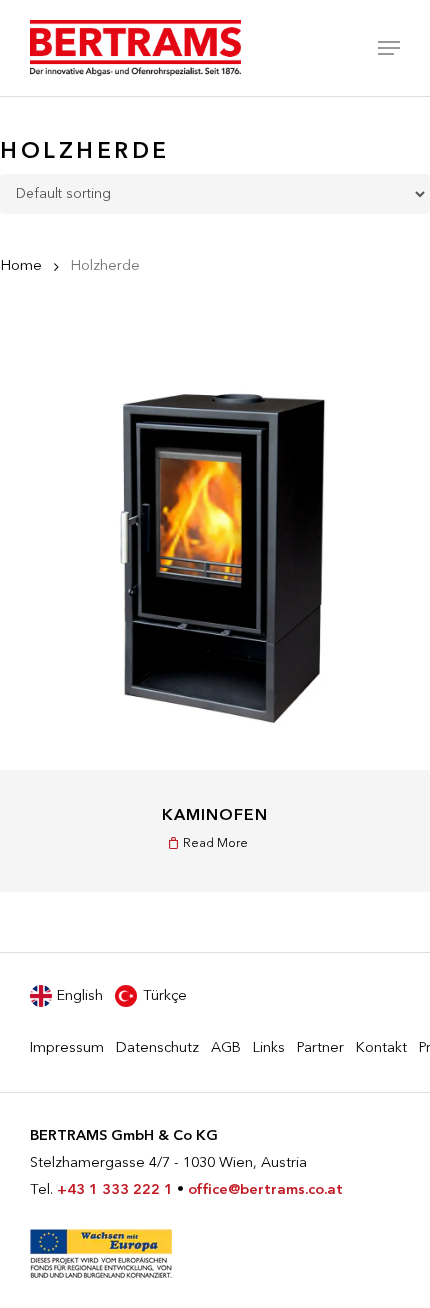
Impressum (67, 1048)
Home (21, 266)
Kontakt (381, 1048)
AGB (226, 1048)
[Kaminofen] (215, 555)
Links (269, 1048)
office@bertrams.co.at (265, 1190)
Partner (320, 1048)
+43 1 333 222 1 (115, 1190)
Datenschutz (157, 1048)
